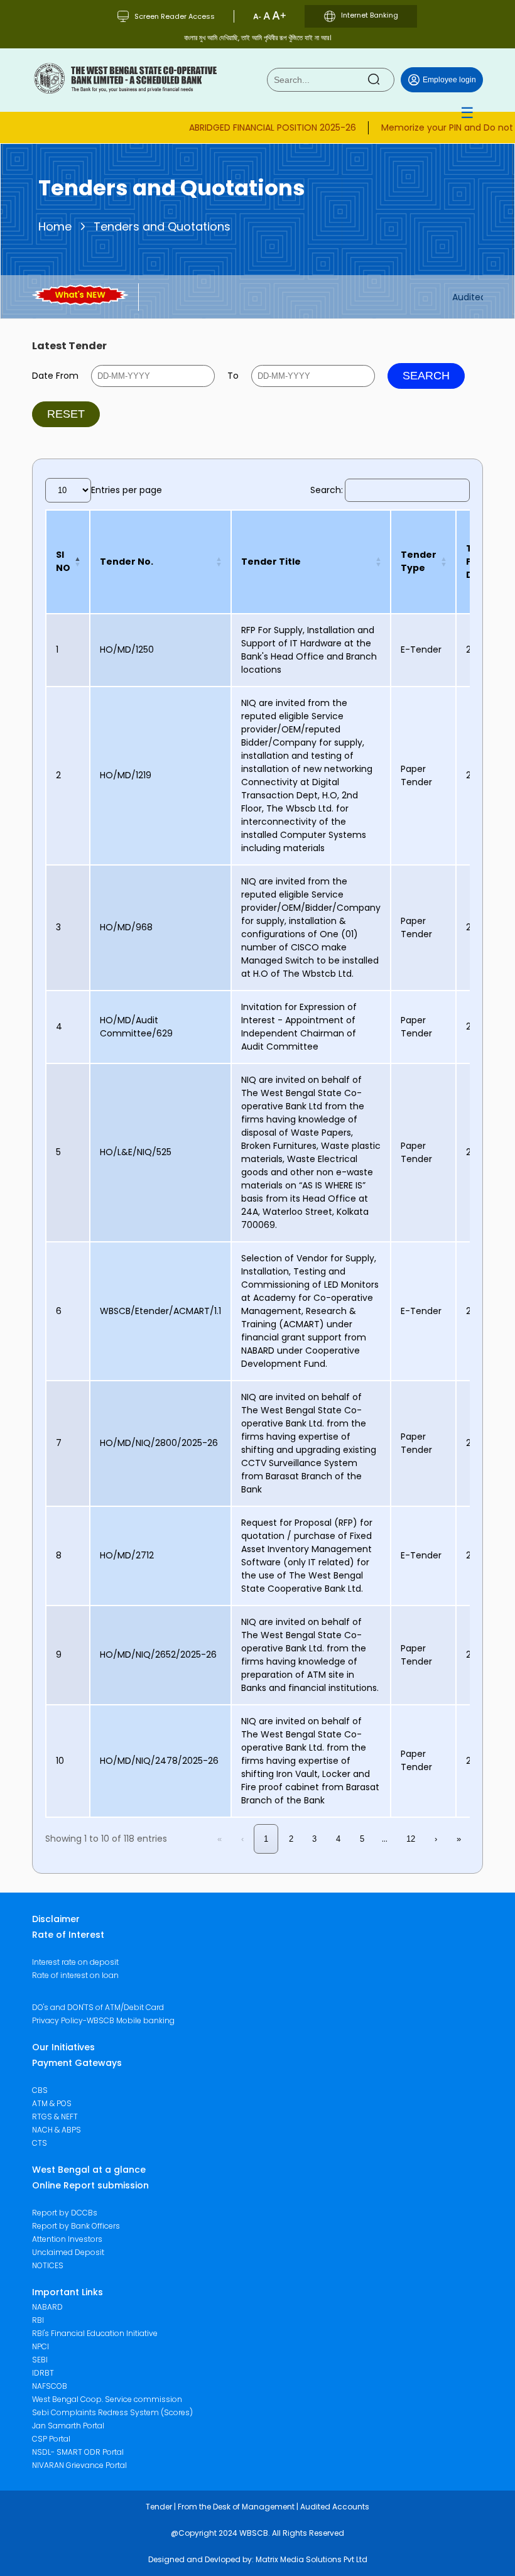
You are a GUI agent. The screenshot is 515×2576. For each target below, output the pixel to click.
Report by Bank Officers (76, 2226)
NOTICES (48, 2265)
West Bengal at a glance (89, 2170)
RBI (38, 2320)
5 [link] (362, 1839)
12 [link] (411, 1839)
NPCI (41, 2346)
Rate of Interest (68, 1935)
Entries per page (127, 490)
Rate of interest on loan (75, 1975)
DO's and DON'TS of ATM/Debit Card (98, 2007)
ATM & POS (52, 2103)
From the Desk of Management (236, 2507)
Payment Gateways (77, 2063)
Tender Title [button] (271, 562)
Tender (159, 2507)
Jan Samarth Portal (68, 2426)
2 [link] (291, 1839)
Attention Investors (67, 2239)
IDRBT (43, 2373)
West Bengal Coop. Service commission (107, 2399)
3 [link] (314, 1839)
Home (55, 226)
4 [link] (338, 1839)
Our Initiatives (63, 2047)
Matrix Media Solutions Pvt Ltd (312, 2559)
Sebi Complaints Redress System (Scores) (112, 2412)
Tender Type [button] (419, 561)
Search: (327, 490)
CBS (40, 2090)
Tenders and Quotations (162, 226)
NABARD (47, 2307)
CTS (40, 2143)
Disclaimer (56, 1919)
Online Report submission (90, 2185)
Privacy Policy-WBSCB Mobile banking (103, 2020)
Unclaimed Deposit (68, 2252)
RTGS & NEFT (55, 2117)
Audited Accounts (335, 2507)
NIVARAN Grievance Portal (79, 2465)
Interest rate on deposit (75, 1962)
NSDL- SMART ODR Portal (78, 2452)
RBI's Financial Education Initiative (95, 2333)
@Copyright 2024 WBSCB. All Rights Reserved (257, 2533)
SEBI (40, 2360)
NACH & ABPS (57, 2130)
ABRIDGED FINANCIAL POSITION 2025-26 (252, 127)
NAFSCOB (50, 2386)
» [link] (459, 1839)
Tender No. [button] (127, 562)
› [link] (436, 1839)
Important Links (68, 2292)
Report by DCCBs (65, 2213)
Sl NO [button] (63, 561)
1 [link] (266, 1839)
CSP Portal (51, 2439)
